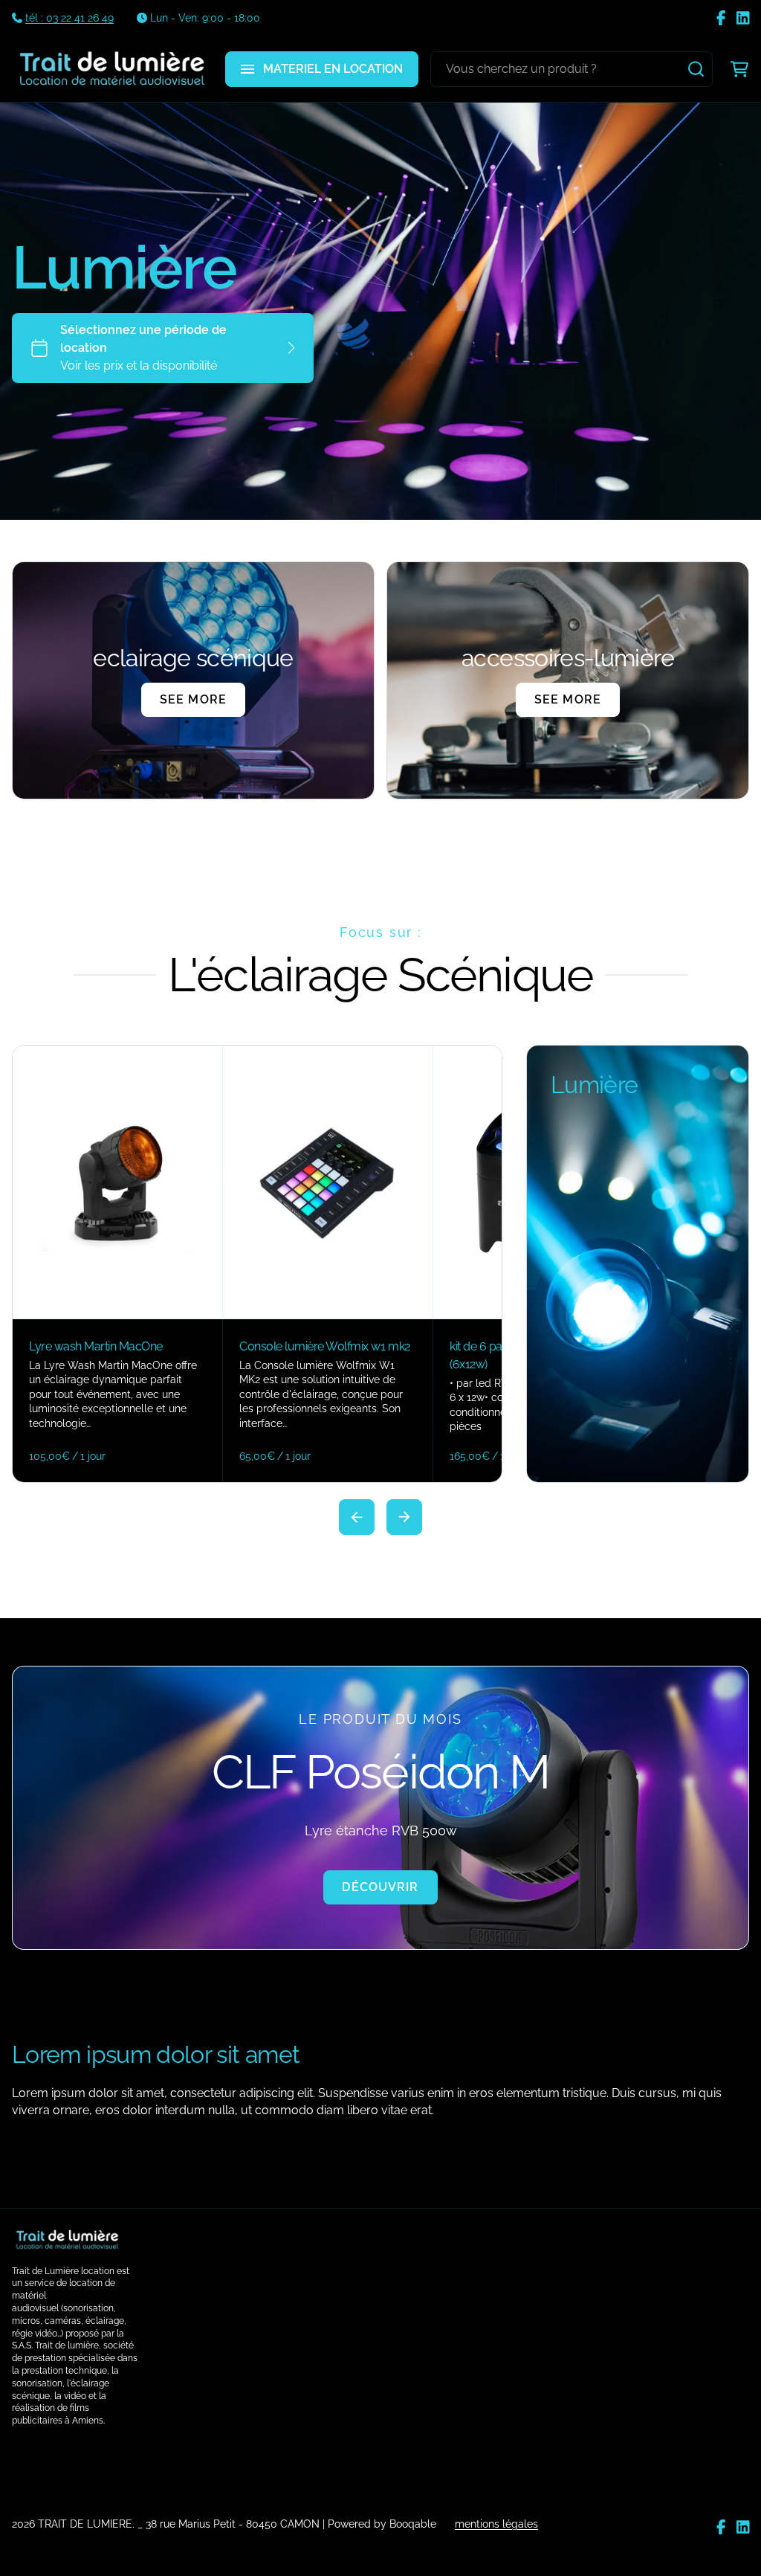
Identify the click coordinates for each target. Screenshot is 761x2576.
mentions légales (496, 2524)
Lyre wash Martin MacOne (96, 1346)
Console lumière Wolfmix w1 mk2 (325, 1346)
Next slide (404, 1517)
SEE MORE (193, 699)
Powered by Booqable (382, 2524)
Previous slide (357, 1517)
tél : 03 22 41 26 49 (69, 18)
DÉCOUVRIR (380, 1887)
